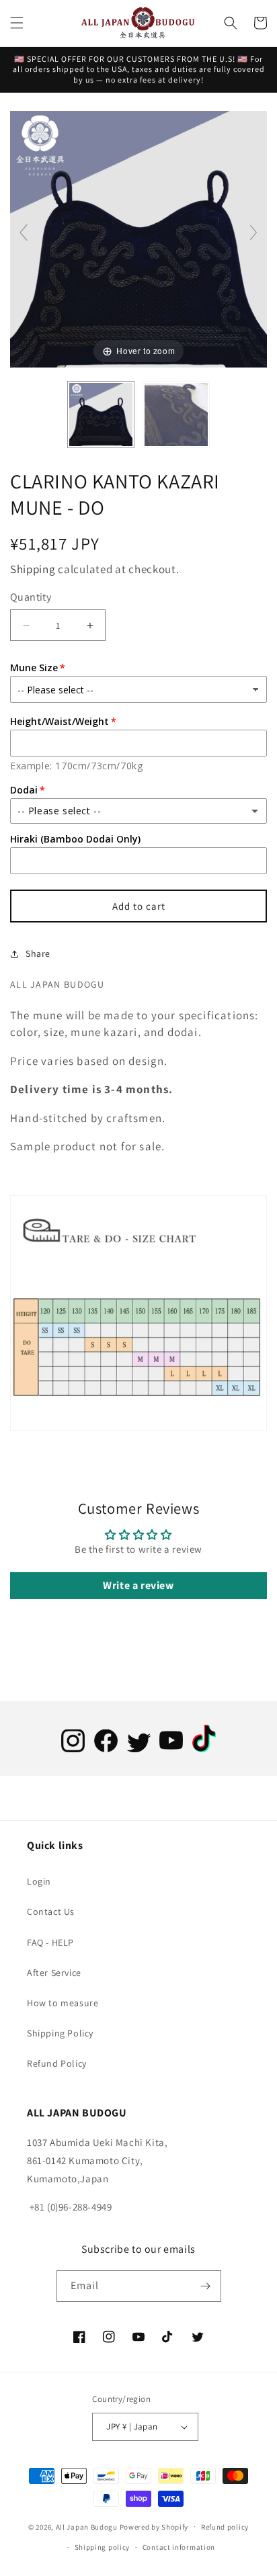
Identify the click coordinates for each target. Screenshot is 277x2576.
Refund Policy (57, 2063)
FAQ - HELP (50, 1942)
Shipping (33, 569)
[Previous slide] (24, 232)
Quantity (31, 597)
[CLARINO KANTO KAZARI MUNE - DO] (101, 415)
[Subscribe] (206, 2286)
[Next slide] (253, 232)
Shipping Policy (60, 2033)
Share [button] (38, 953)
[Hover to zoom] (138, 238)
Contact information (179, 2547)
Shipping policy (103, 2547)
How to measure (63, 2003)
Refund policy (225, 2527)
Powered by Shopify (154, 2526)
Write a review (138, 1585)
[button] (17, 23)
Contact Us (51, 1912)
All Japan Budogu (87, 2526)
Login (39, 1881)
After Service (54, 1973)
